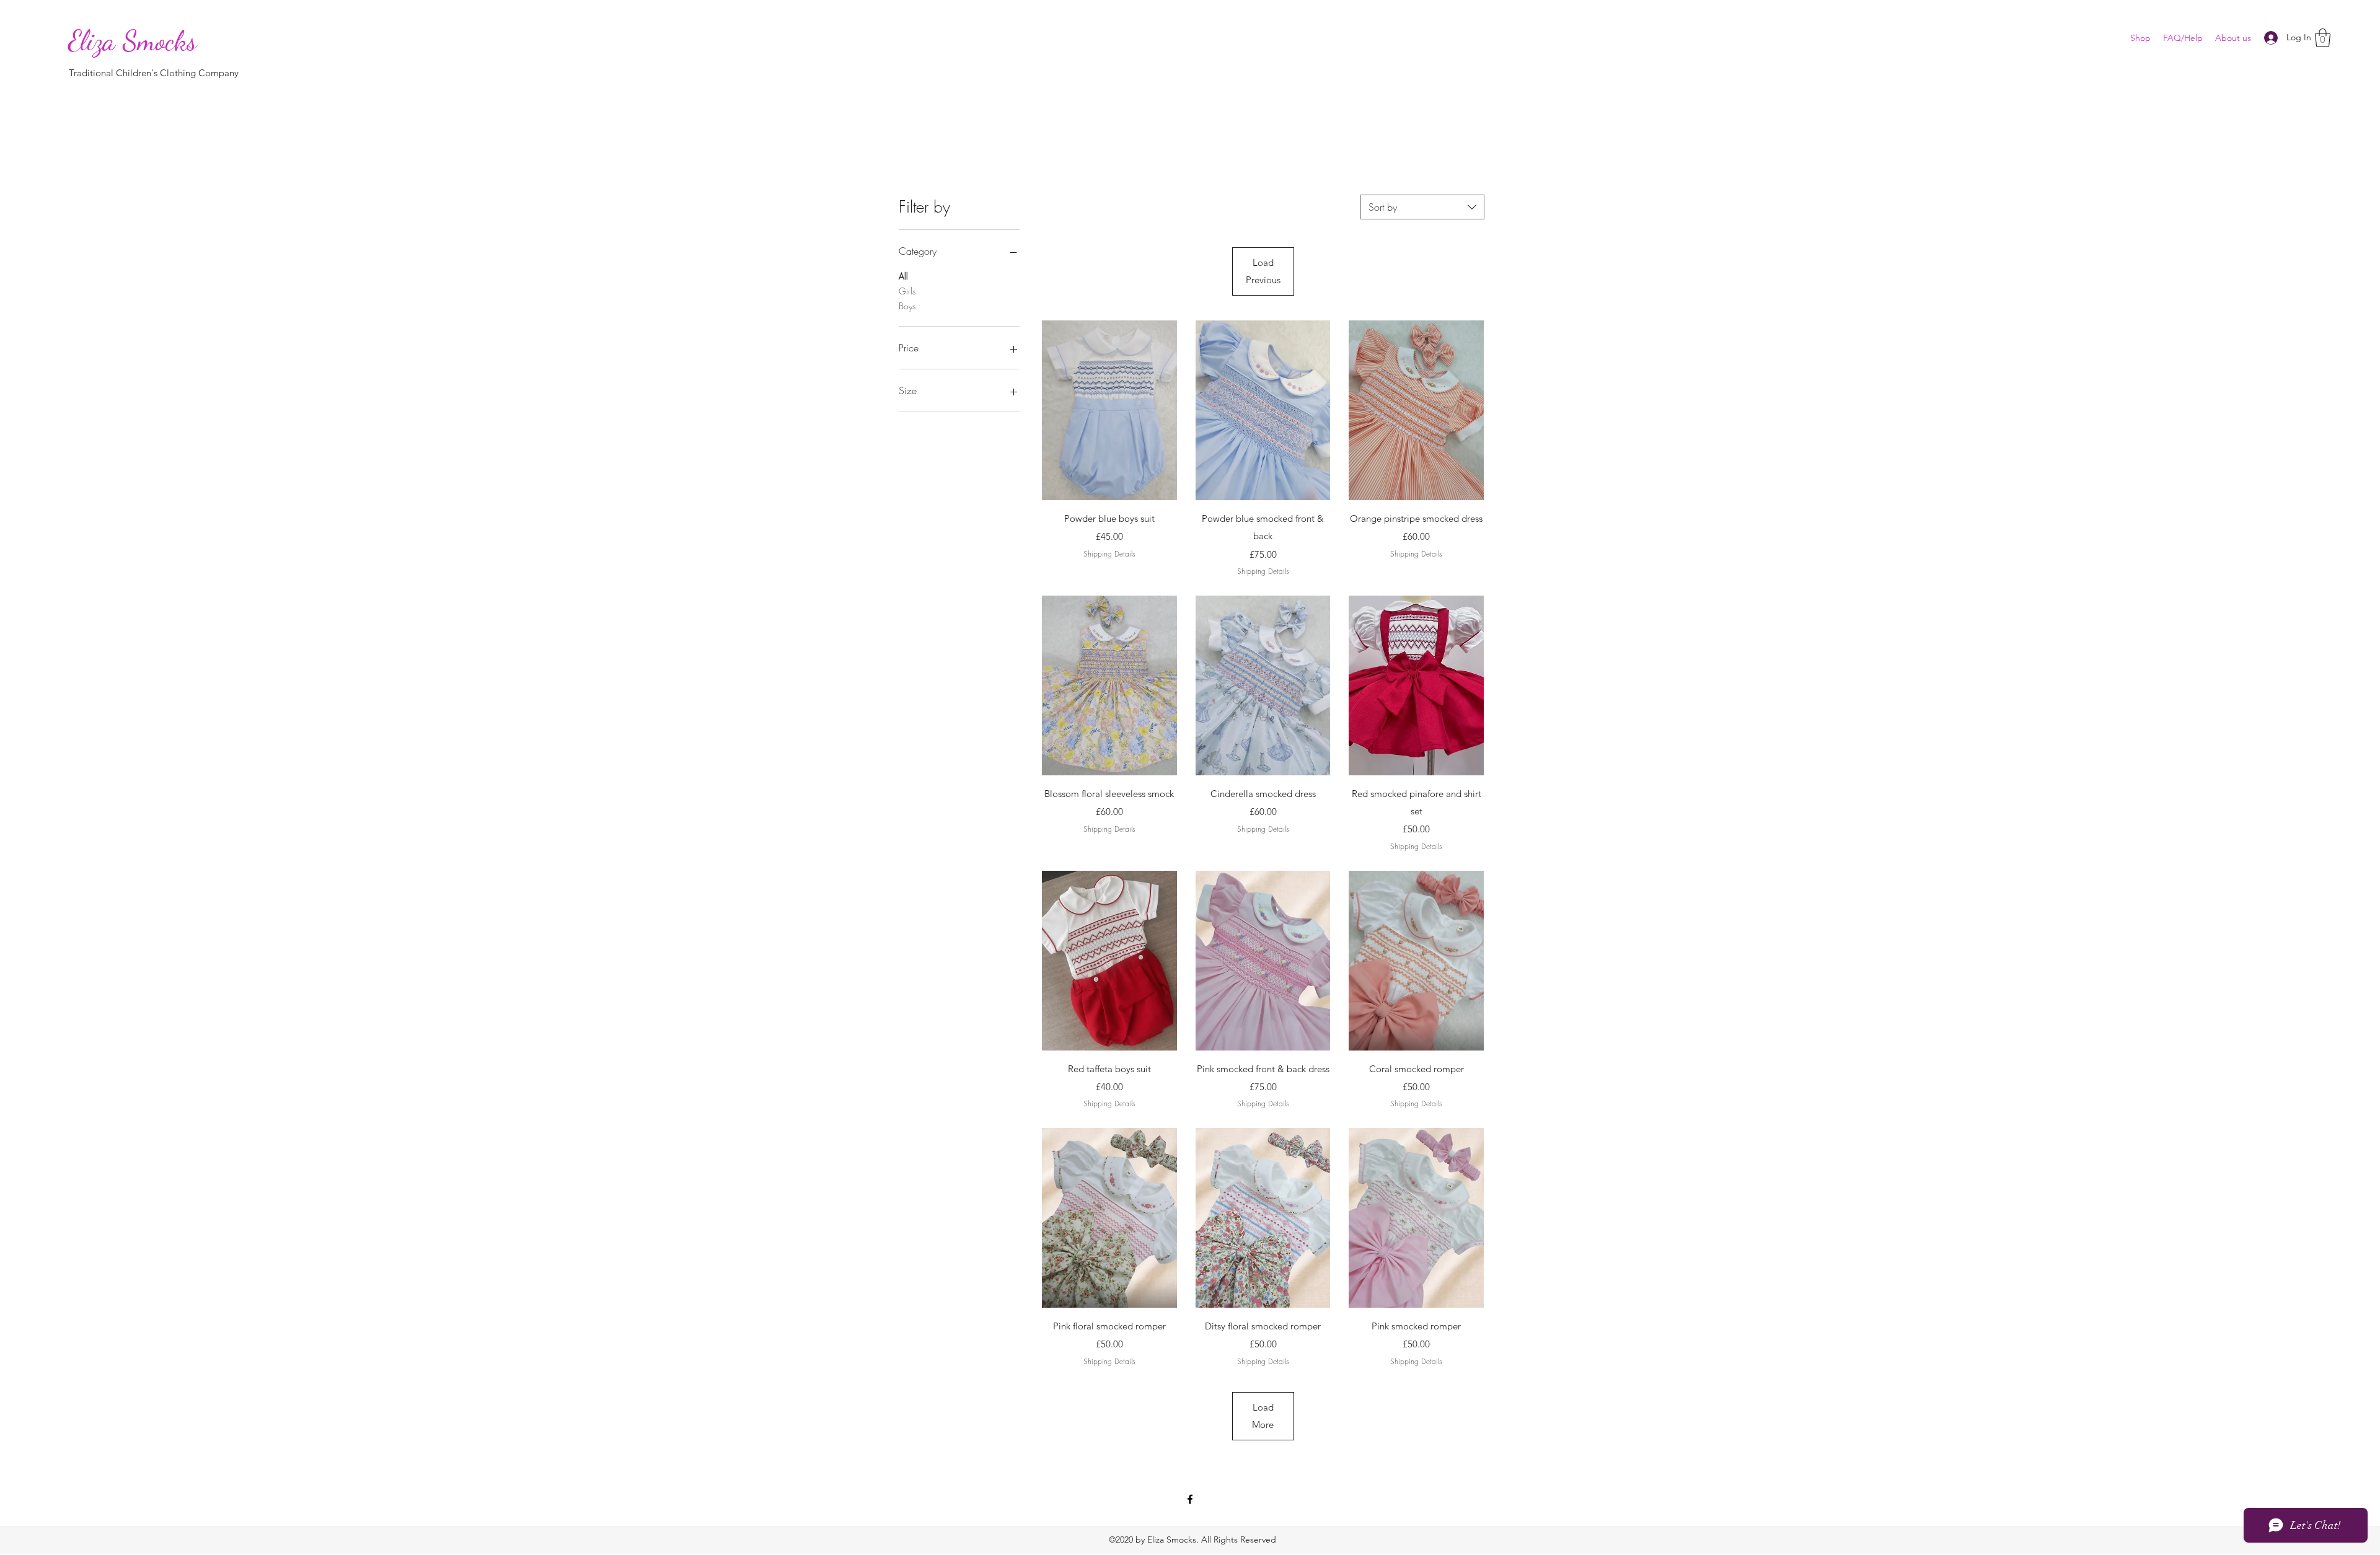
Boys (907, 306)
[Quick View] (1109, 410)
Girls (907, 291)
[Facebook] (1190, 1499)
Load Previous (1263, 271)
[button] (2323, 38)
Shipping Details (1109, 554)
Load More (1263, 1416)
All (903, 276)
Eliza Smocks (133, 41)
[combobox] (1422, 207)
